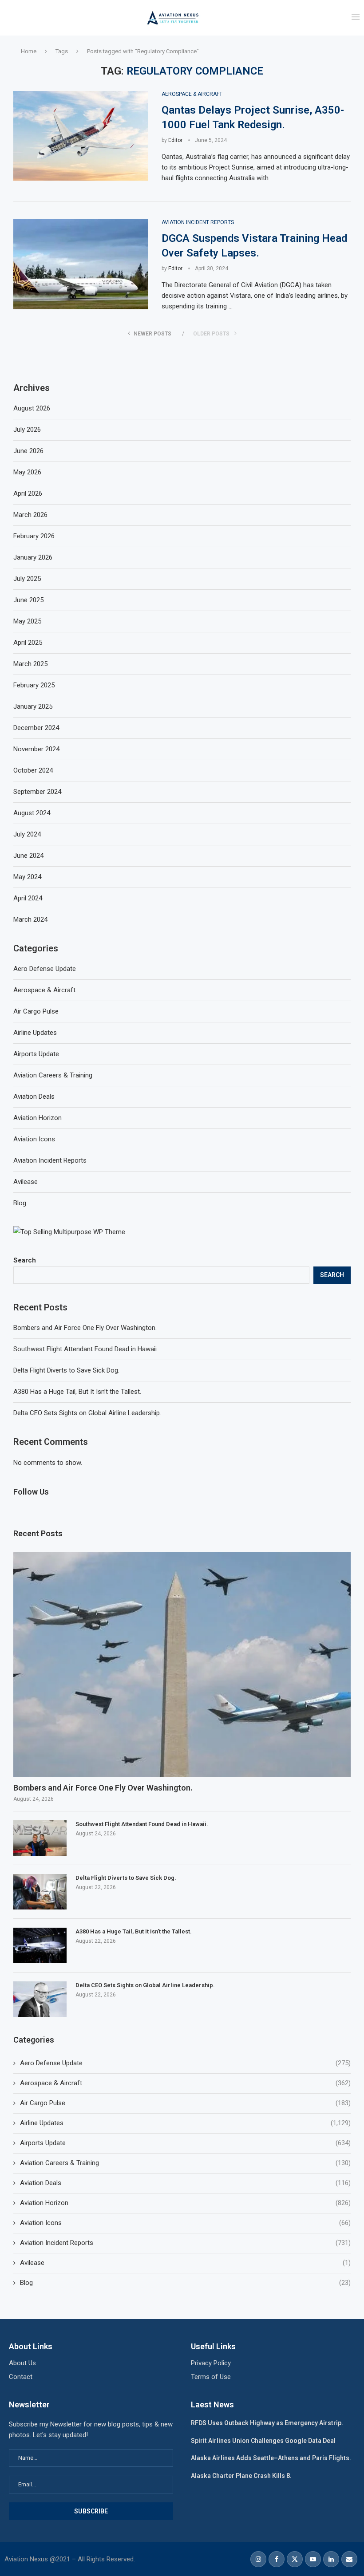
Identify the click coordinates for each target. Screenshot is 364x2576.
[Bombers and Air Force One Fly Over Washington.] (182, 1664)
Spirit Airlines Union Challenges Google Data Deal (263, 2441)
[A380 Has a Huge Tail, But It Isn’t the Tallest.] (40, 1945)
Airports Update (185, 2143)
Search (25, 1260)
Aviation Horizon (185, 2203)
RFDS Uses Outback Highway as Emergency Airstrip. (267, 2423)
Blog (185, 2283)
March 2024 (30, 919)
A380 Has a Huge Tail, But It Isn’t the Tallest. (77, 1392)
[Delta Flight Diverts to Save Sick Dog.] (40, 1892)
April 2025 (28, 643)
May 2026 (27, 472)
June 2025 (28, 600)
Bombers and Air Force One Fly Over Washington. (85, 1328)
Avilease (185, 2263)
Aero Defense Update (185, 2063)
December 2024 (36, 728)
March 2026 (30, 515)
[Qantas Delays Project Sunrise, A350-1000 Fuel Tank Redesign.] (81, 136)
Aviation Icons (185, 2223)
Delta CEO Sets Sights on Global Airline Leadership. (87, 1413)
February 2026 (34, 536)
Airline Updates (185, 2123)
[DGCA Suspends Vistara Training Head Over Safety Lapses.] (81, 264)
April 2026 (28, 493)
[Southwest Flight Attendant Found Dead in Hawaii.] (40, 1838)
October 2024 (33, 770)
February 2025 (34, 685)
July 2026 (27, 430)
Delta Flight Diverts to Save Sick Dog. (66, 1370)
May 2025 (27, 621)
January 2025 (33, 706)
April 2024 (28, 898)
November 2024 (36, 749)
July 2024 (27, 834)
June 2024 (28, 856)
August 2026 (32, 408)
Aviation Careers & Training (185, 2163)
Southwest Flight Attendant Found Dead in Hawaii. (86, 1349)
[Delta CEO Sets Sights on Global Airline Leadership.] (40, 1999)
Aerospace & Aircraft (185, 2083)
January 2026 (33, 557)
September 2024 (37, 792)
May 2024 (27, 877)
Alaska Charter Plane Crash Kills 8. (241, 2476)
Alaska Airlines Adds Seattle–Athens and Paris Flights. (271, 2458)
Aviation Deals (185, 2183)
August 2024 (32, 813)
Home (29, 51)
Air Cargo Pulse (185, 2103)
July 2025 (27, 579)
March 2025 (30, 664)
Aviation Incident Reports (185, 2243)
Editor (175, 140)
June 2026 (28, 451)
